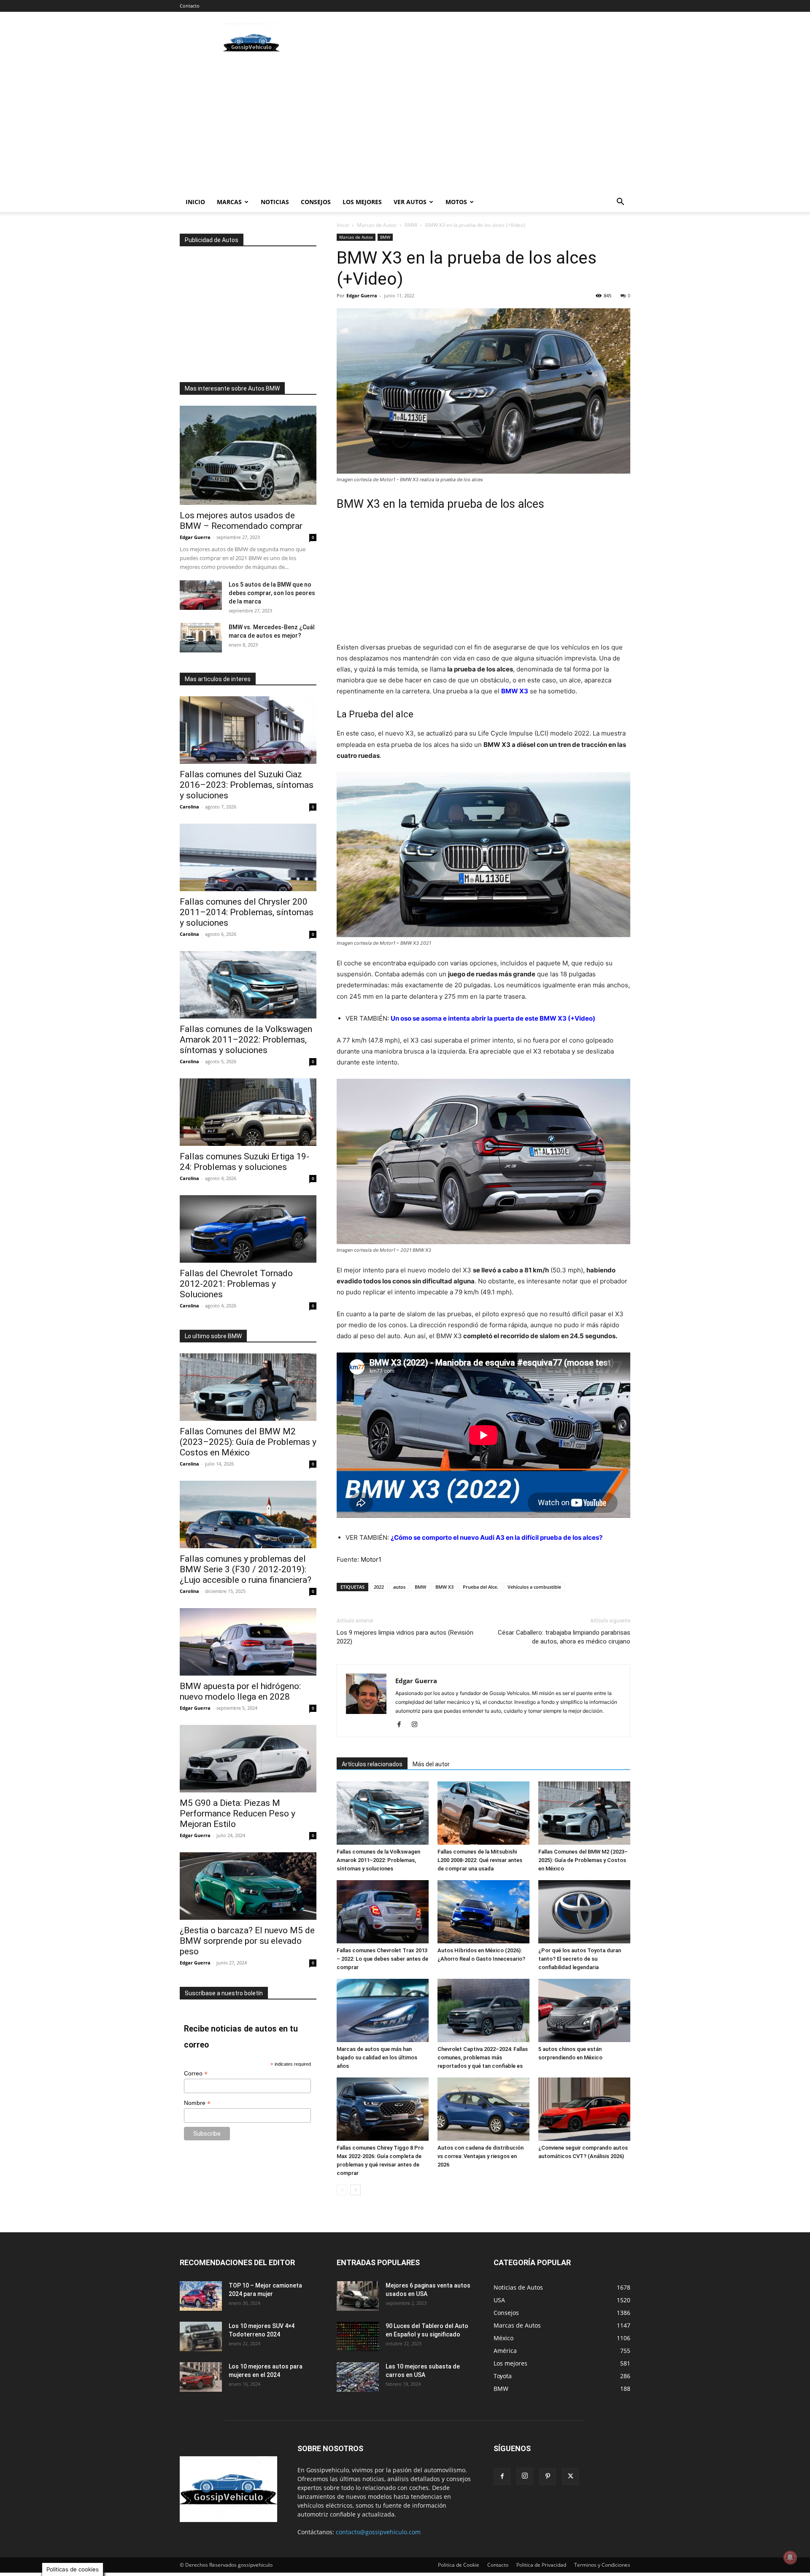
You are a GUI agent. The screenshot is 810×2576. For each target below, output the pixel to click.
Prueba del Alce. (481, 1587)
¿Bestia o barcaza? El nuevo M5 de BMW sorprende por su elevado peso (247, 1941)
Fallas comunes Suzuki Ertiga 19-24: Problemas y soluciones (244, 1162)
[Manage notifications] (790, 2557)
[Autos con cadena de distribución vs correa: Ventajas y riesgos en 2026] (483, 2109)
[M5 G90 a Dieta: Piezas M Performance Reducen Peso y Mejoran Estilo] (248, 1759)
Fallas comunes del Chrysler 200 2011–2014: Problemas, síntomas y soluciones (247, 912)
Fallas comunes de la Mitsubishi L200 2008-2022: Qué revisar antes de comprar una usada (480, 1860)
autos (399, 1587)
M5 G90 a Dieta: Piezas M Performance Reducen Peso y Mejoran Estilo (238, 1813)
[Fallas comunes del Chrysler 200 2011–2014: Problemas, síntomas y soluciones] (248, 857)
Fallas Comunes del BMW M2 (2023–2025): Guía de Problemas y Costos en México (583, 1860)
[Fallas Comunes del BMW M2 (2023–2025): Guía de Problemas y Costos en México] (584, 1813)
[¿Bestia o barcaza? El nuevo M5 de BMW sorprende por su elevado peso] (248, 1886)
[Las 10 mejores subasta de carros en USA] (358, 2377)
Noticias (275, 202)
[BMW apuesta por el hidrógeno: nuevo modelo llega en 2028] (248, 1642)
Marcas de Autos (377, 225)
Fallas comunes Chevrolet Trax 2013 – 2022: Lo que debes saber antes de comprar (382, 1959)
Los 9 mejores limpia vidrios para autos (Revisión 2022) (405, 1637)
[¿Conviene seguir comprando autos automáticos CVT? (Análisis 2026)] (584, 2109)
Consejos (316, 202)
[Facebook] (402, 1725)
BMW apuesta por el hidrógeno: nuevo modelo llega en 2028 (240, 1691)
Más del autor (431, 1764)
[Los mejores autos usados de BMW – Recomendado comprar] (248, 455)
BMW (411, 225)
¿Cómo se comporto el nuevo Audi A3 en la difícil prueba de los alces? (497, 1537)
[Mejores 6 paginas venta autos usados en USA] (358, 2296)
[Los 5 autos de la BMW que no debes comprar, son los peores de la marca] (201, 595)
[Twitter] (570, 2476)
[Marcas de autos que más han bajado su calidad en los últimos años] (383, 2010)
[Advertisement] (477, 43)
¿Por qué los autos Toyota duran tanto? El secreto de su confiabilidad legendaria (580, 1959)
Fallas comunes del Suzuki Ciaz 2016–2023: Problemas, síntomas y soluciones (247, 785)
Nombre (197, 2103)
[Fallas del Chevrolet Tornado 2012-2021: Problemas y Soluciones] (248, 1229)
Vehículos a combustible (534, 1587)
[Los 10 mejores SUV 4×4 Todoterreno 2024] (201, 2336)
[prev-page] (342, 2190)
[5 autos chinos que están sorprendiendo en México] (584, 2010)
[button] (620, 203)
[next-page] (355, 2190)
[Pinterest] (548, 2476)
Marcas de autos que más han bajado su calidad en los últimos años (377, 2057)
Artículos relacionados (372, 1764)
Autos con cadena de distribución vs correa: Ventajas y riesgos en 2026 (481, 2156)
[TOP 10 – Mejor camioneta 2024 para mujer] (201, 2296)
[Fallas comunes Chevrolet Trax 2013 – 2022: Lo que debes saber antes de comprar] (383, 1912)
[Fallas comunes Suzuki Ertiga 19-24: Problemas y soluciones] (248, 1112)
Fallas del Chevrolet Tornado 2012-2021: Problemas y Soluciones (236, 1284)
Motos (456, 202)
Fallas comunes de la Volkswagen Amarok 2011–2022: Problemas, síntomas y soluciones (378, 1860)
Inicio (195, 202)
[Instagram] (417, 1725)
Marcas (229, 202)
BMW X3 (515, 691)
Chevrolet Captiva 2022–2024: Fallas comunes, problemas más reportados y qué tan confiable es (483, 2057)
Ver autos (410, 202)
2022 (379, 1587)
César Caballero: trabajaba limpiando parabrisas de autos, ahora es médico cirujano (564, 1637)
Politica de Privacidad (541, 2565)
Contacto (190, 6)
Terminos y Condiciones (602, 2565)
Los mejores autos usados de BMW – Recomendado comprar (241, 521)
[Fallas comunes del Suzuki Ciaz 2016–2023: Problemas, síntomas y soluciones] (248, 730)
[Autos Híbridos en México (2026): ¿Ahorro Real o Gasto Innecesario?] (483, 1912)
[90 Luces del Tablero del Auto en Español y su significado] (358, 2336)
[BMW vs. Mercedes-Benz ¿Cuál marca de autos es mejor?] (201, 638)
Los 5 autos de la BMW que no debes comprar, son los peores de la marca (272, 593)
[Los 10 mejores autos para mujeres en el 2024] (201, 2377)
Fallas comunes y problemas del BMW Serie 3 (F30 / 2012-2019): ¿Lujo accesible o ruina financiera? (246, 1569)
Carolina (189, 807)
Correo (196, 2073)
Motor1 (371, 1559)
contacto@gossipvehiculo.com (378, 2532)
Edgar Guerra (362, 295)
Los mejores (362, 202)
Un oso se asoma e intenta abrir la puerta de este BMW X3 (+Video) (493, 1018)
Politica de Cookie (459, 2565)
